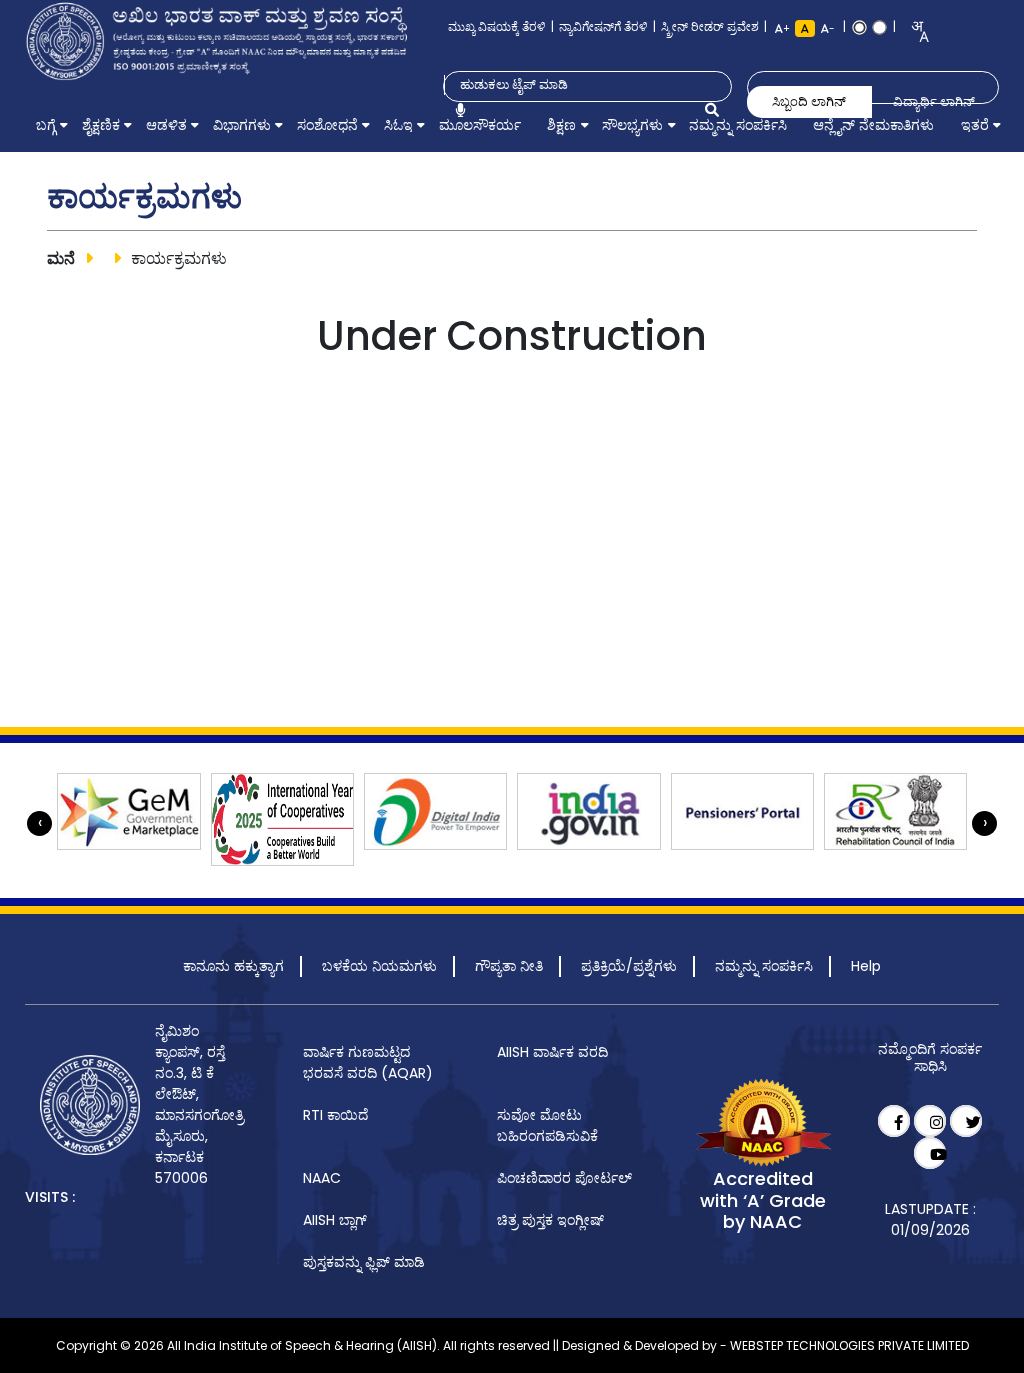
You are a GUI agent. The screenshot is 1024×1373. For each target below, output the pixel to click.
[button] (45, 125)
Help (866, 966)
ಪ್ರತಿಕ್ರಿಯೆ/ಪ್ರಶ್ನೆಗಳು (629, 966)
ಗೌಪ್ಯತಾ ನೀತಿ (509, 966)
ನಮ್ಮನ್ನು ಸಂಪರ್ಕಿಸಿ (764, 966)
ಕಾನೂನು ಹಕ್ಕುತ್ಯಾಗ (233, 966)
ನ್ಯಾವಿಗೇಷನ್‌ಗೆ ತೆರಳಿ (603, 26)
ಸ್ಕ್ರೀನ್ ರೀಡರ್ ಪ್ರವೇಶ (710, 26)
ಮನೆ (61, 258)
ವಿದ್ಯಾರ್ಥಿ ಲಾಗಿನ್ (934, 101)
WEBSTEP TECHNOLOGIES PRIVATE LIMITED (849, 1345)
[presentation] (39, 823)
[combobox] (913, 31)
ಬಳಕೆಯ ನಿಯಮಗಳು (379, 966)
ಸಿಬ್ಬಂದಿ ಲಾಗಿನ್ (809, 101)
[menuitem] (45, 125)
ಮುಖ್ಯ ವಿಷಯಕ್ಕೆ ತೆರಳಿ (497, 26)
